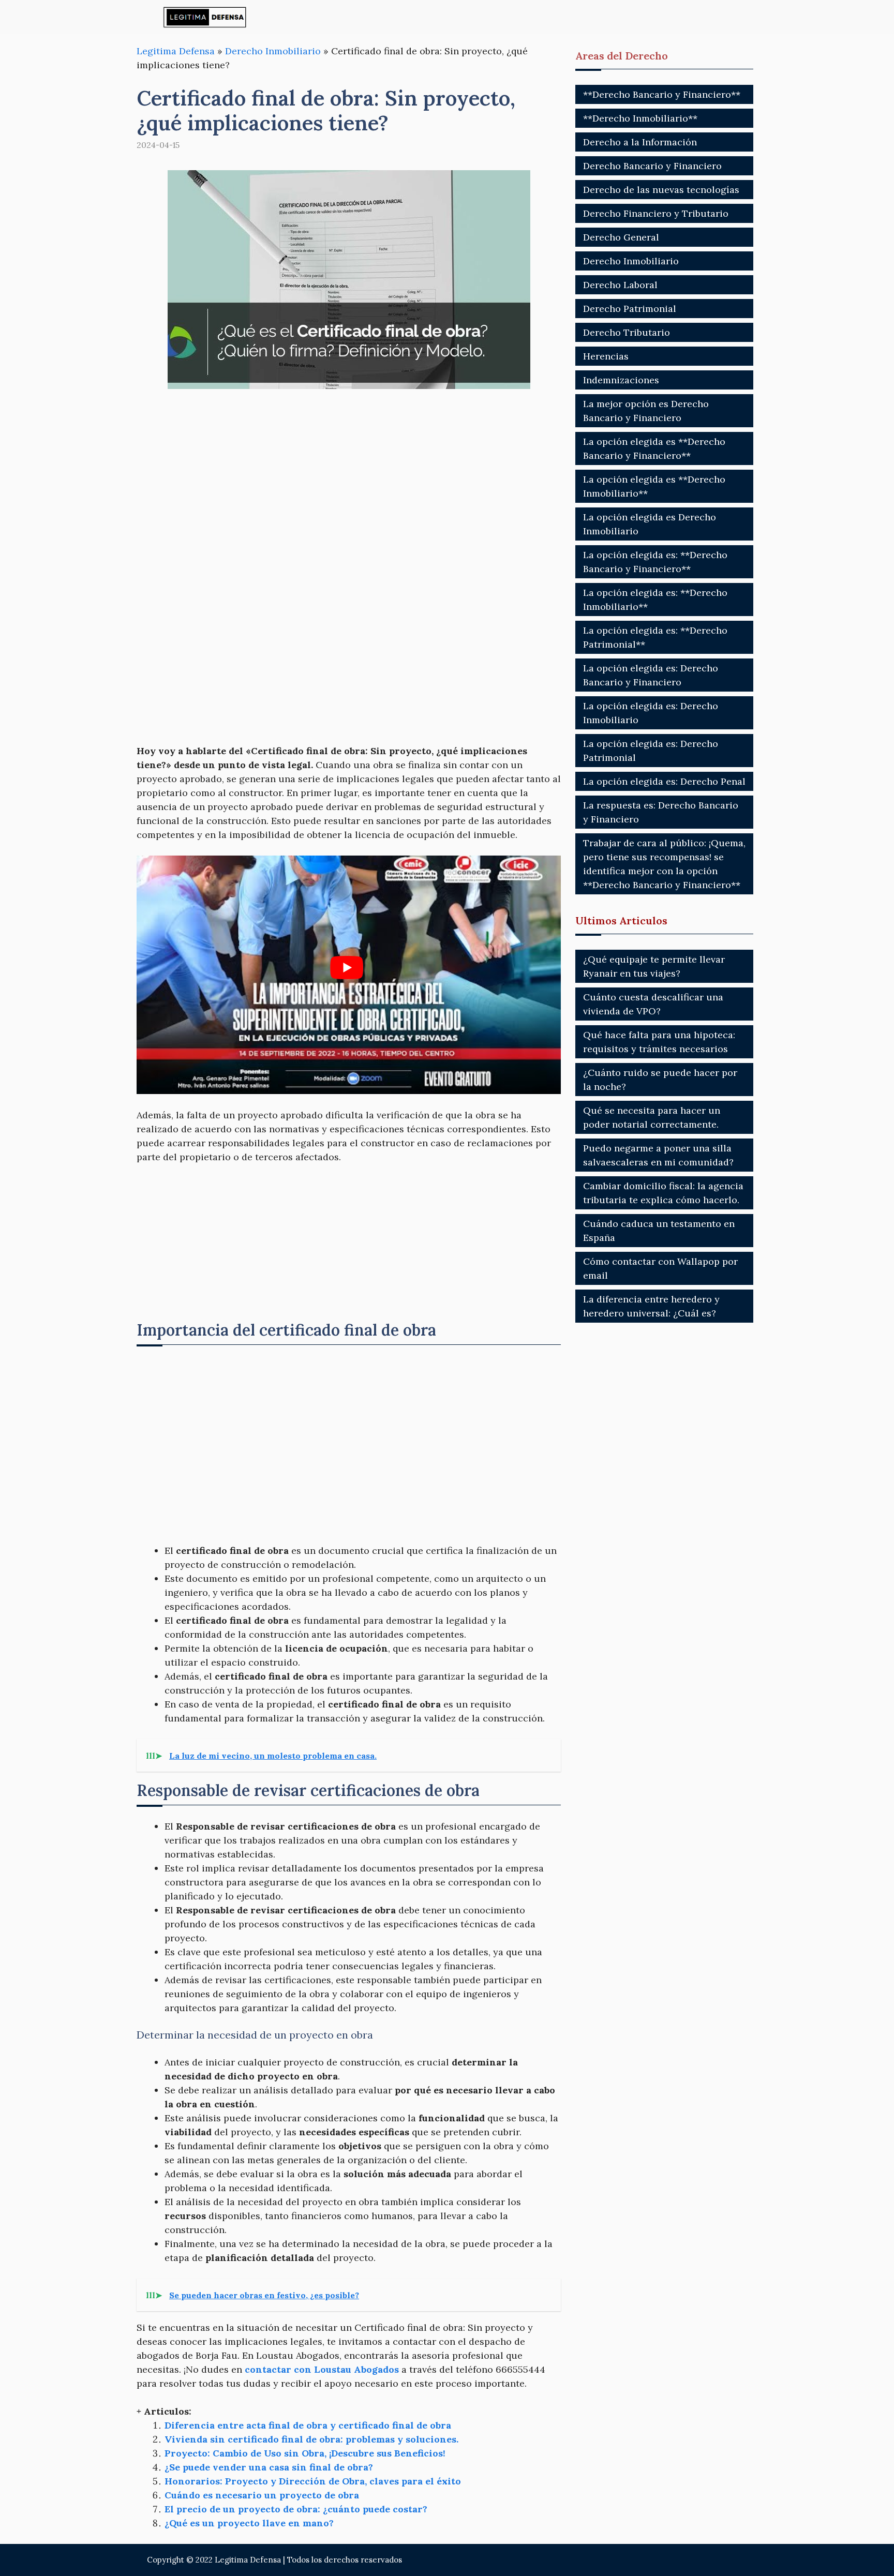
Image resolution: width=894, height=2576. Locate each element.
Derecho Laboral (620, 285)
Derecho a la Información (640, 142)
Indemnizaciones (621, 380)
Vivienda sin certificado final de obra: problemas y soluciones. (311, 2439)
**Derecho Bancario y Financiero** (662, 94)
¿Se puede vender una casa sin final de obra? (269, 2467)
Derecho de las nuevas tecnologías (661, 190)
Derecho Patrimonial (630, 309)
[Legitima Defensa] (205, 17)
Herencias (606, 356)
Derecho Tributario (627, 332)
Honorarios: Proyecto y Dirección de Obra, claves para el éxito (313, 2481)
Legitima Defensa (176, 51)
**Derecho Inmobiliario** (640, 118)
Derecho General (621, 237)
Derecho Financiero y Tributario (656, 213)
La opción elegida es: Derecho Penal (664, 781)
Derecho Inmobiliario (273, 51)
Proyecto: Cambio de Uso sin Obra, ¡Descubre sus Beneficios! (305, 2453)
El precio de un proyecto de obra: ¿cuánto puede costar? (296, 2509)
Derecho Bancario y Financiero (652, 166)
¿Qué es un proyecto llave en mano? (249, 2523)
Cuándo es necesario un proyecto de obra (262, 2495)
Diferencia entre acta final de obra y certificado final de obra (308, 2425)
